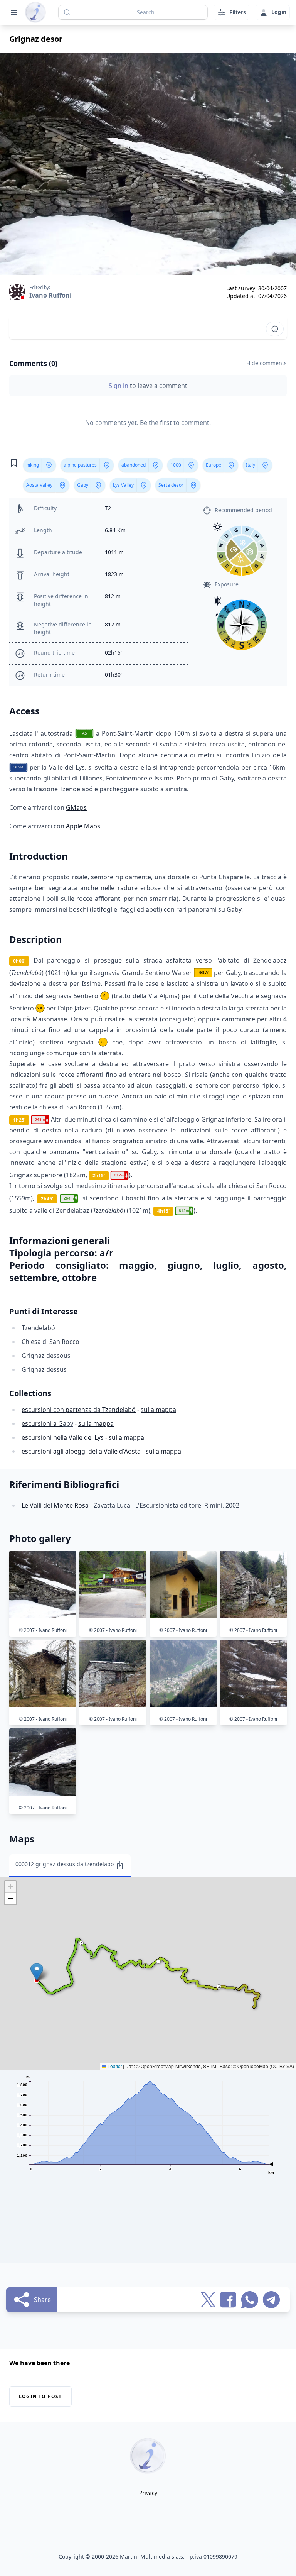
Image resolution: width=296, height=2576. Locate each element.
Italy (251, 465)
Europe (214, 465)
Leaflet (114, 2066)
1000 (176, 465)
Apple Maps (83, 826)
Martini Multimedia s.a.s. (152, 2557)
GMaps (76, 807)
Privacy (148, 2493)
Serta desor (171, 485)
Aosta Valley (39, 485)
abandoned (134, 465)
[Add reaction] (275, 329)
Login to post (40, 2396)
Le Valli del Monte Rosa (55, 1505)
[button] (37, 1972)
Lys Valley (123, 485)
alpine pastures (80, 465)
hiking (33, 465)
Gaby (83, 485)
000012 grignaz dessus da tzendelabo (65, 1864)
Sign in (119, 386)
